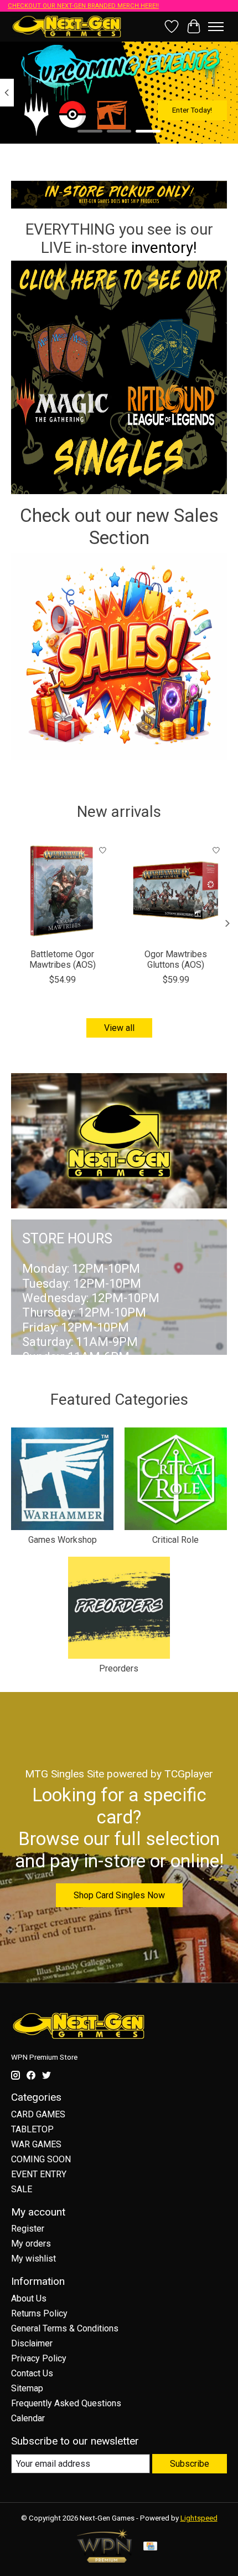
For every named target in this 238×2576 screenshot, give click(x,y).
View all (119, 1028)
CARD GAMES (38, 2114)
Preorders (119, 1668)
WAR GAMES (36, 2144)
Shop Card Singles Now (119, 1895)
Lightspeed (199, 2518)
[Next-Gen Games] (67, 26)
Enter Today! (192, 110)
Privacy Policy (39, 2358)
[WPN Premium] (105, 2560)
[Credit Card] (150, 2547)
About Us (29, 2298)
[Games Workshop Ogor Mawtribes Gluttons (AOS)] (176, 891)
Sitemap (27, 2388)
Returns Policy (39, 2313)
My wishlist (33, 2259)
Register (28, 2229)
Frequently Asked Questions (66, 2403)
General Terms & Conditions (65, 2328)
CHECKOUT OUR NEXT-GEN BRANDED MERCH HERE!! (83, 6)
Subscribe (190, 2464)
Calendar (28, 2418)
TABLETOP (32, 2129)
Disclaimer (32, 2343)
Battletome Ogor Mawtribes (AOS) (63, 959)
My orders (31, 2244)
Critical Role (175, 1540)
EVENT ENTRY (39, 2174)
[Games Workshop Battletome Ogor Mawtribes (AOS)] (62, 891)
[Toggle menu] (216, 27)
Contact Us (32, 2373)
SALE (22, 2189)
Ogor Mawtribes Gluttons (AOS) (176, 959)
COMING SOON (41, 2159)
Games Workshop (63, 1540)
